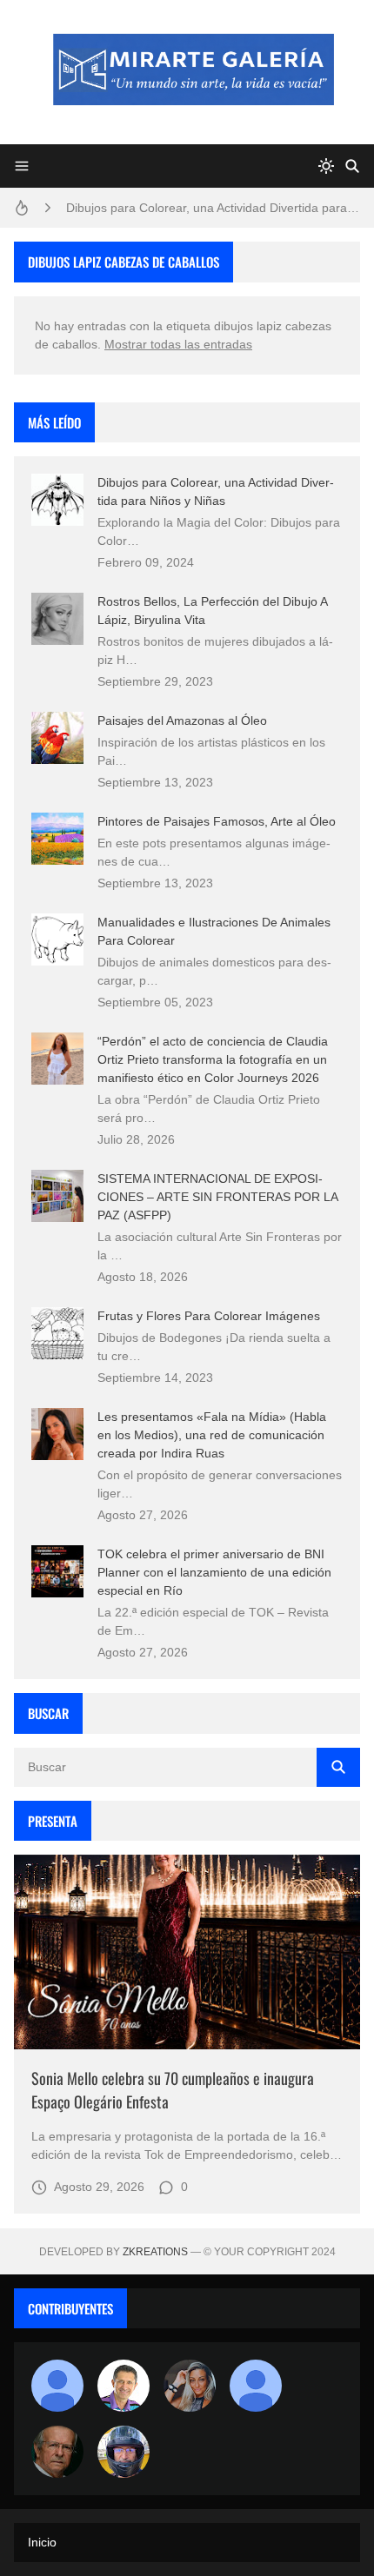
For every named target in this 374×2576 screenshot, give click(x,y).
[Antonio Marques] (57, 2386)
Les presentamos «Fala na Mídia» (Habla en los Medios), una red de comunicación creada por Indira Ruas (212, 1435)
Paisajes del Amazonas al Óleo (182, 720)
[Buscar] (352, 166)
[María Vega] (256, 2386)
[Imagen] (187, 1952)
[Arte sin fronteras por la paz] (124, 2386)
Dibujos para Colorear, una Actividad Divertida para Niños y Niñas (213, 208)
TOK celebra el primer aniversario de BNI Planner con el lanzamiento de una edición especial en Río (214, 1572)
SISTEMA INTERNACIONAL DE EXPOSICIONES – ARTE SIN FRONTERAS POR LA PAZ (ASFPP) (217, 1197)
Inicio (42, 2542)
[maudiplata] (124, 2452)
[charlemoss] (57, 2452)
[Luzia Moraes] (190, 2386)
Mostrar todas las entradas (178, 344)
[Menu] (22, 166)
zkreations (155, 2252)
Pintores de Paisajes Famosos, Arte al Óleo (217, 821)
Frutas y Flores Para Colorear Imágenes (209, 1316)
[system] (326, 166)
